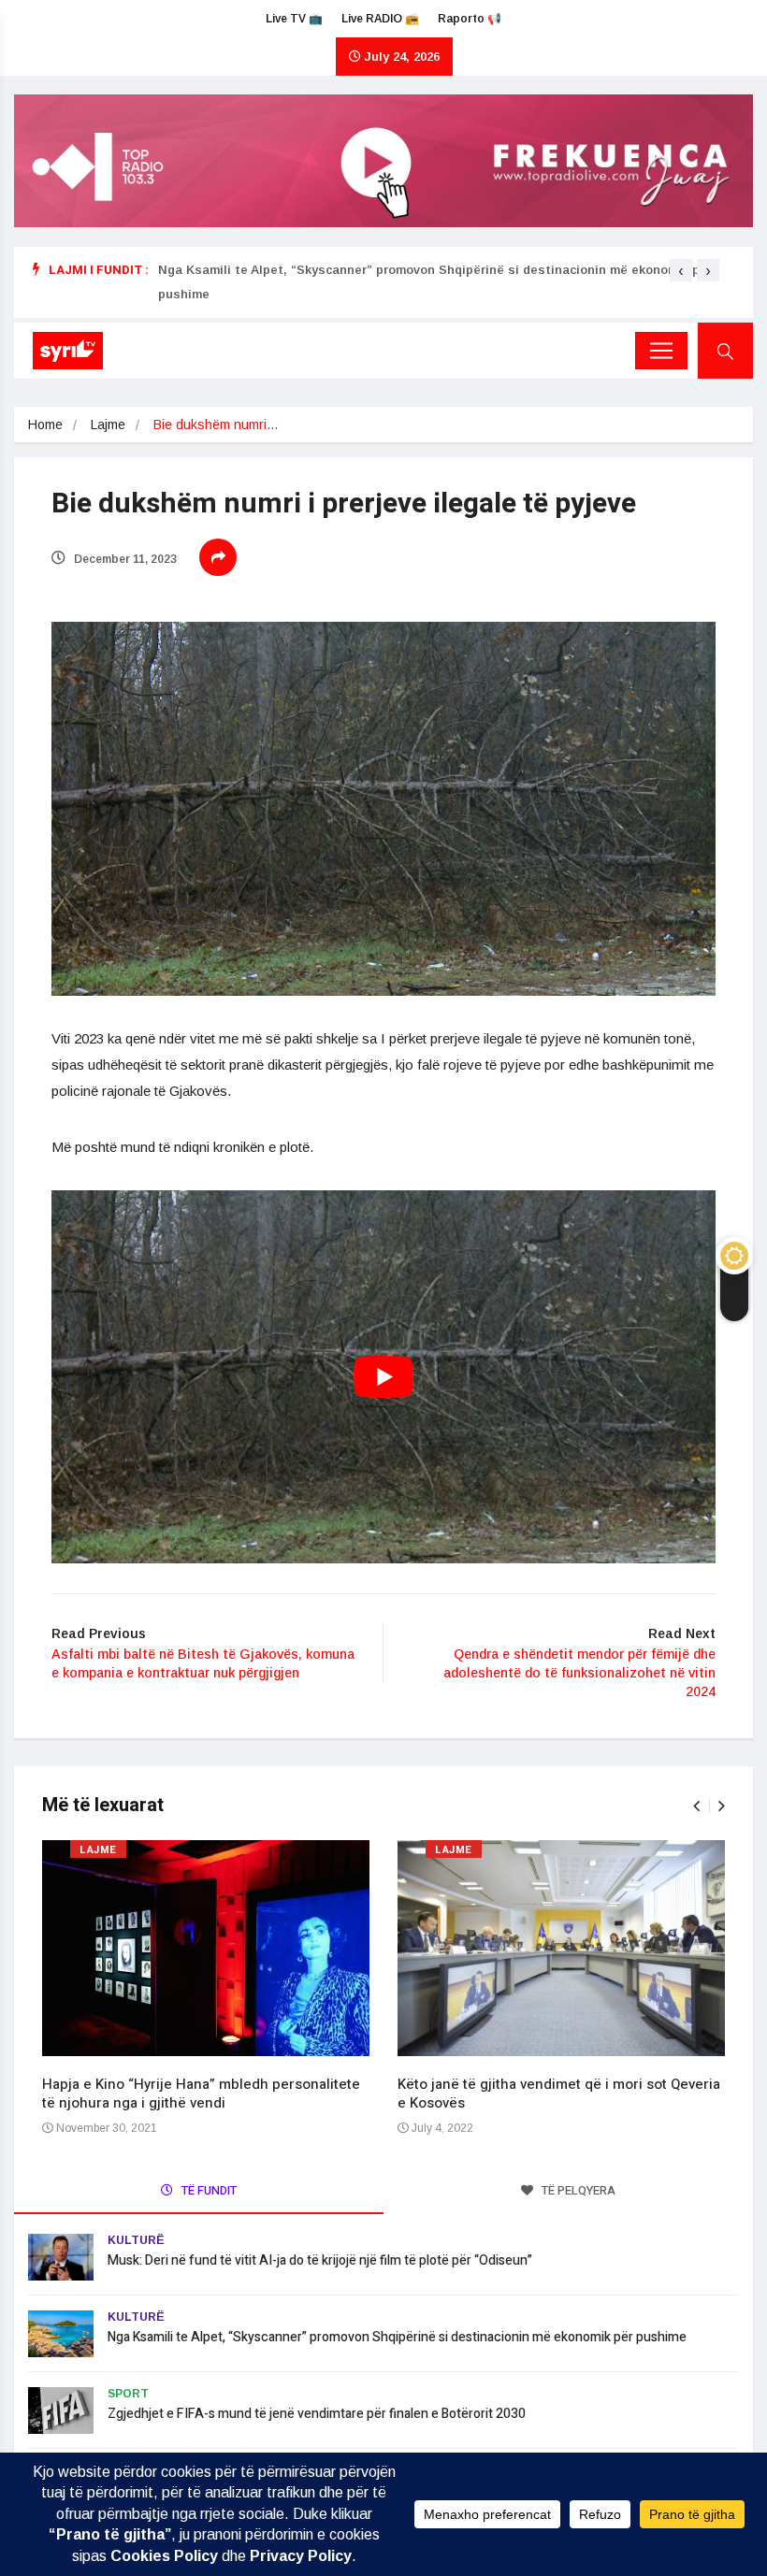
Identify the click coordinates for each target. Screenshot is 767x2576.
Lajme (108, 425)
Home (45, 425)
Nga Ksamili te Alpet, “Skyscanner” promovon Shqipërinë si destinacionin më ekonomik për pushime (397, 2337)
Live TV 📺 (294, 19)
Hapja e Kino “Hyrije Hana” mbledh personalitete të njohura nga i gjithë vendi (201, 2094)
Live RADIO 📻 (380, 19)
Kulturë (136, 2240)
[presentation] (681, 270)
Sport (128, 2394)
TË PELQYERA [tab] (577, 2190)
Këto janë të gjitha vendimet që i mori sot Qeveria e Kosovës (559, 2094)
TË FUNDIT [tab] (208, 2190)
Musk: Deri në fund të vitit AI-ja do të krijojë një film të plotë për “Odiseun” (320, 2260)
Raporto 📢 (470, 19)
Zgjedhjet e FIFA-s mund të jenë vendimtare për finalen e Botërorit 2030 (317, 2414)
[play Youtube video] (383, 1377)
